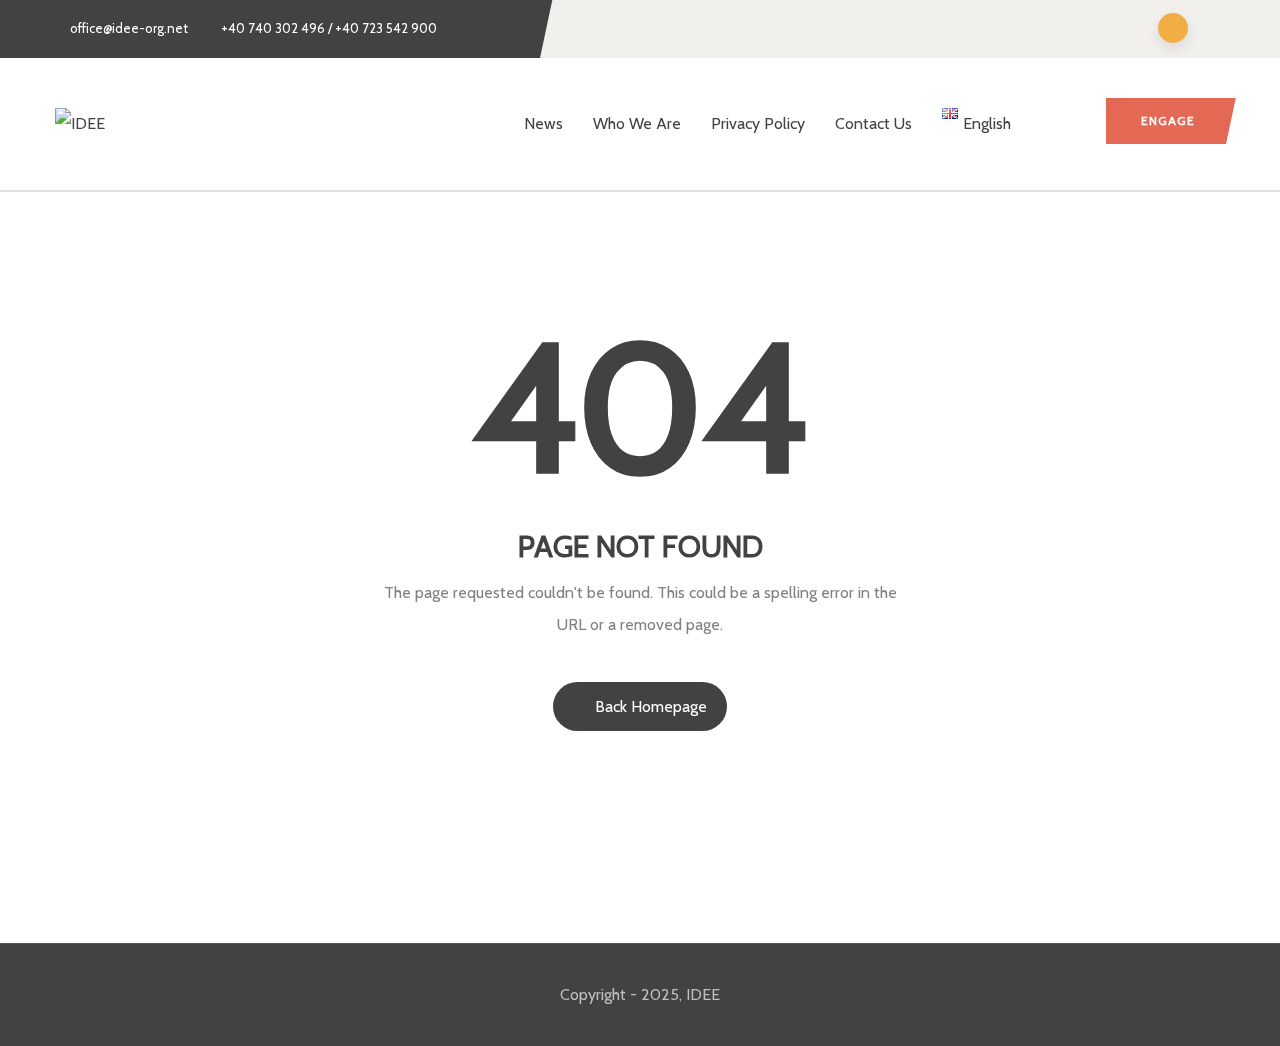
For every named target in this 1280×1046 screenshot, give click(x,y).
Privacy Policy (758, 123)
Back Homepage (651, 706)
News (543, 123)
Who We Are (637, 123)
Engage (1168, 120)
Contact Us (873, 123)
